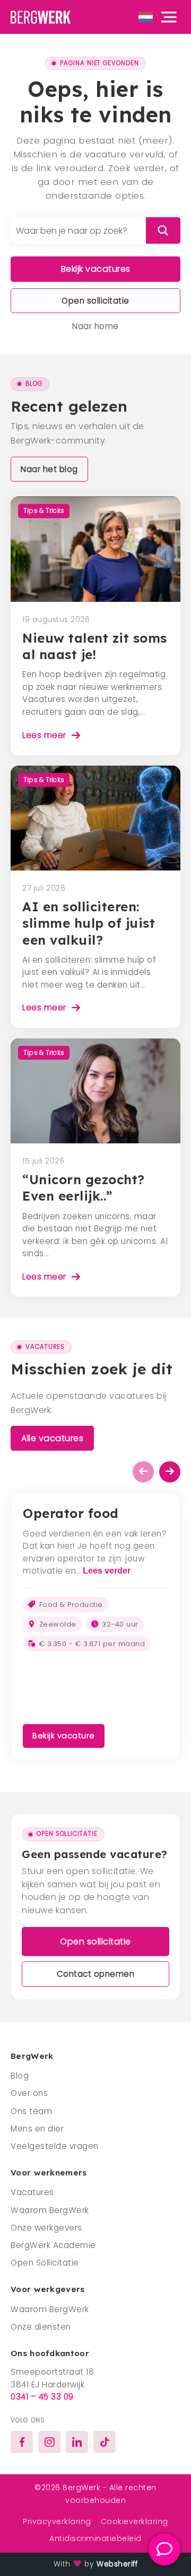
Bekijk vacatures (96, 269)
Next (170, 1472)
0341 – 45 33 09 (42, 2397)
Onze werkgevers (46, 2228)
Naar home (95, 326)
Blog (20, 2076)
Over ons (29, 2093)
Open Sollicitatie (45, 2263)
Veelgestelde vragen (55, 2146)
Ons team (31, 2111)
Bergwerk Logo (45, 17)
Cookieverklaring (134, 2521)
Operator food (71, 1513)
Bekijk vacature (64, 1736)
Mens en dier (37, 2129)
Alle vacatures (52, 1438)
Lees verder (107, 1571)
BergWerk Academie (53, 2245)
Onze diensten (41, 2327)
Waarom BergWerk (50, 2210)
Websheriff (117, 2564)
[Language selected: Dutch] (146, 17)
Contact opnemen (96, 1974)
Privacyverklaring (57, 2521)
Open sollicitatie (95, 301)
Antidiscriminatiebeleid (95, 2538)
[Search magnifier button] (163, 230)
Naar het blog (49, 469)
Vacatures (32, 2192)
